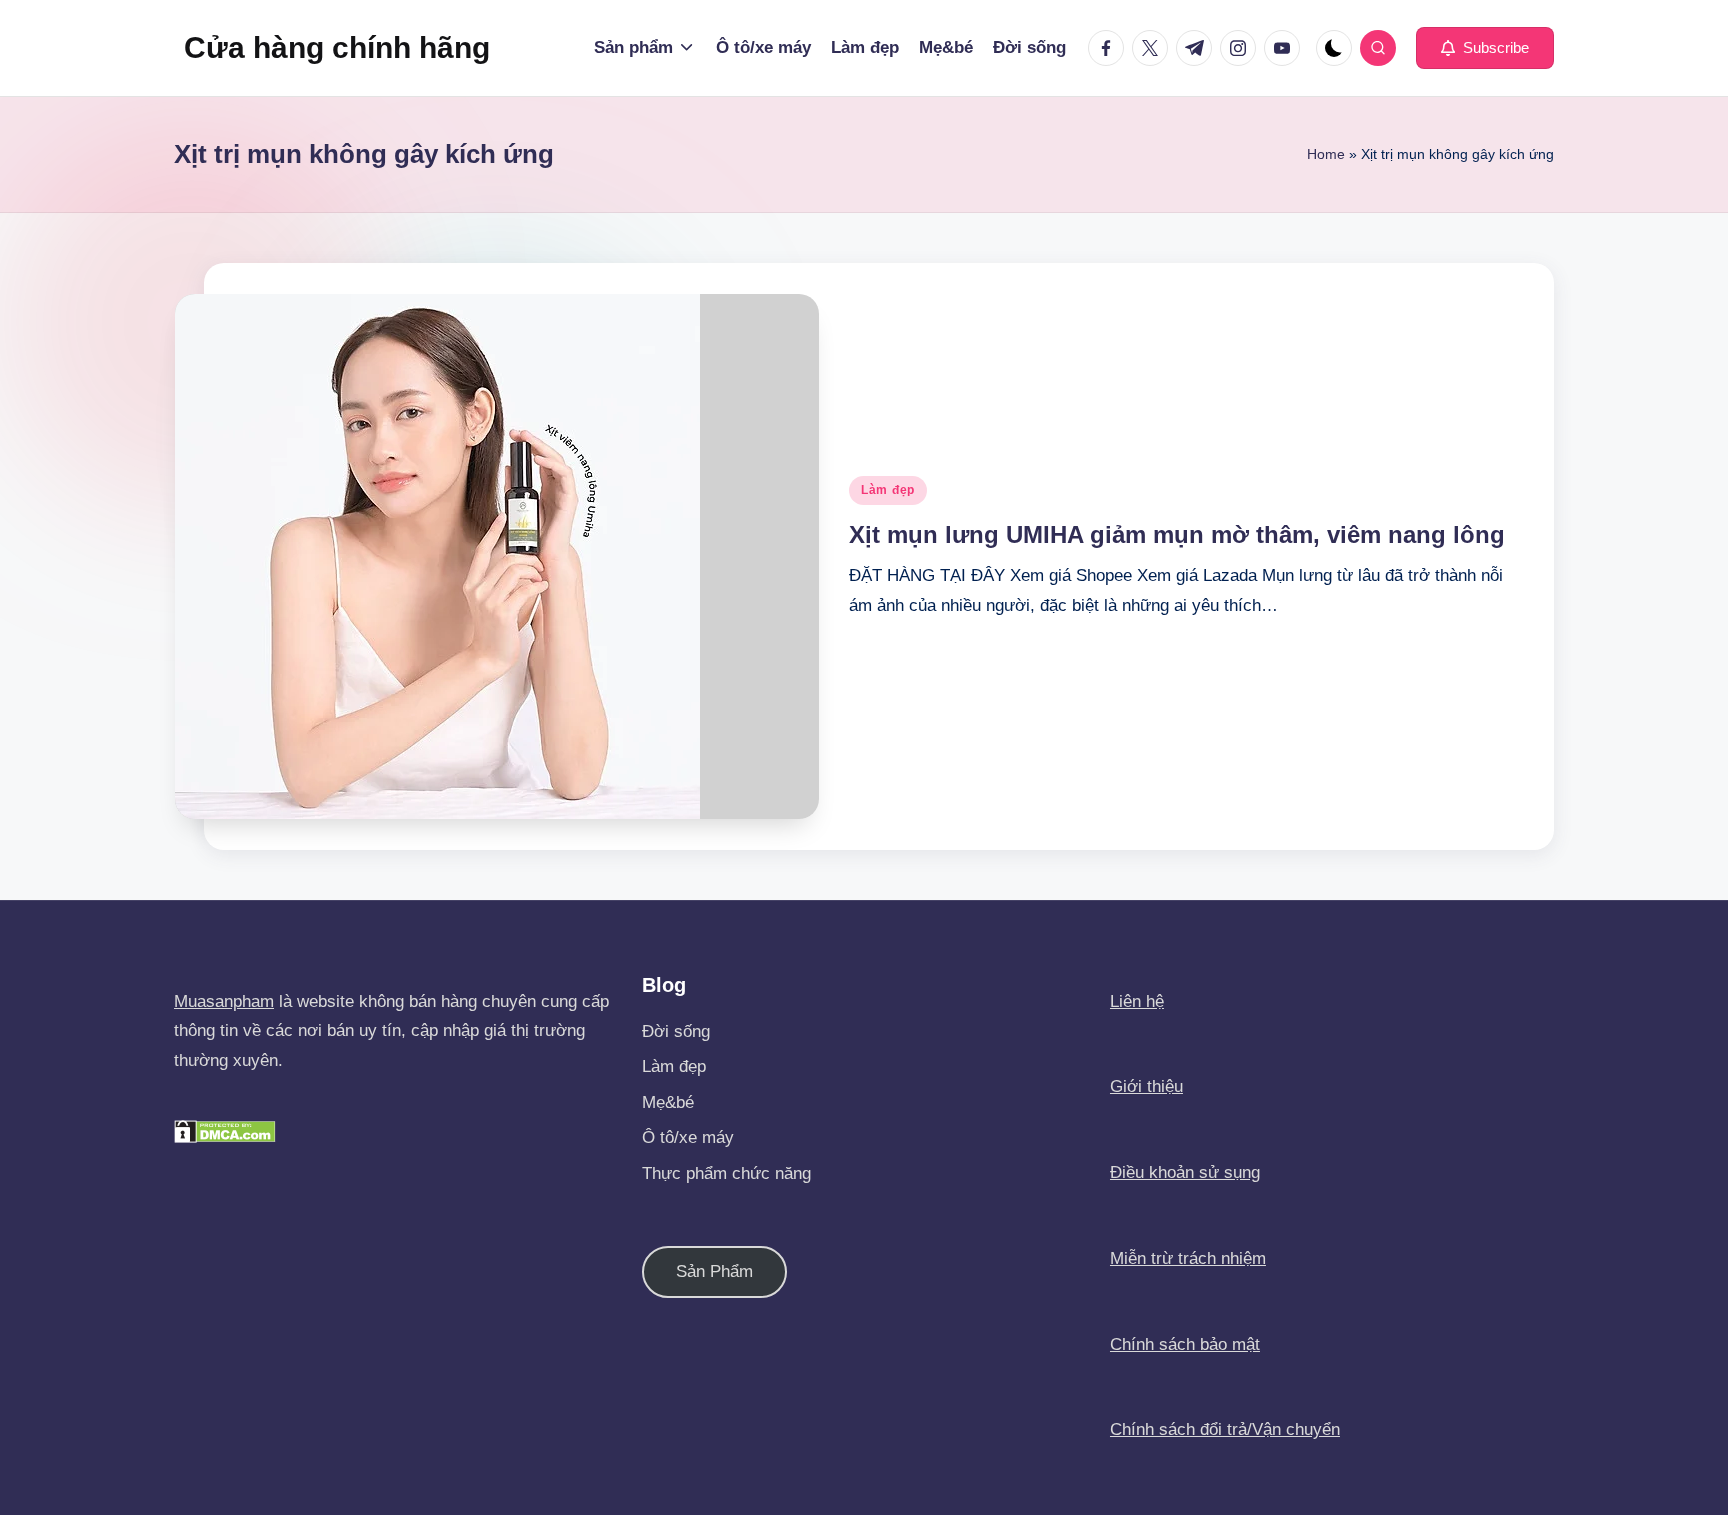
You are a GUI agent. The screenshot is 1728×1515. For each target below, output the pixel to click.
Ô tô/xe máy (688, 1137)
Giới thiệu (1146, 1086)
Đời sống (676, 1031)
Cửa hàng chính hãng (337, 47)
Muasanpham (224, 1001)
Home (1326, 154)
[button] (1485, 48)
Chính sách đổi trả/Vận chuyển (1225, 1429)
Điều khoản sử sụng (1185, 1172)
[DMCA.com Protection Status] (225, 1130)
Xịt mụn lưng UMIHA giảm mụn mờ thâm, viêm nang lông (1177, 534)
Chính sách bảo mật (1185, 1344)
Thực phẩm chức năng (726, 1173)
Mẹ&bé (668, 1102)
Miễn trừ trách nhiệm (1188, 1258)
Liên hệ (1137, 1001)
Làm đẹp (888, 490)
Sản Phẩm (714, 1271)
